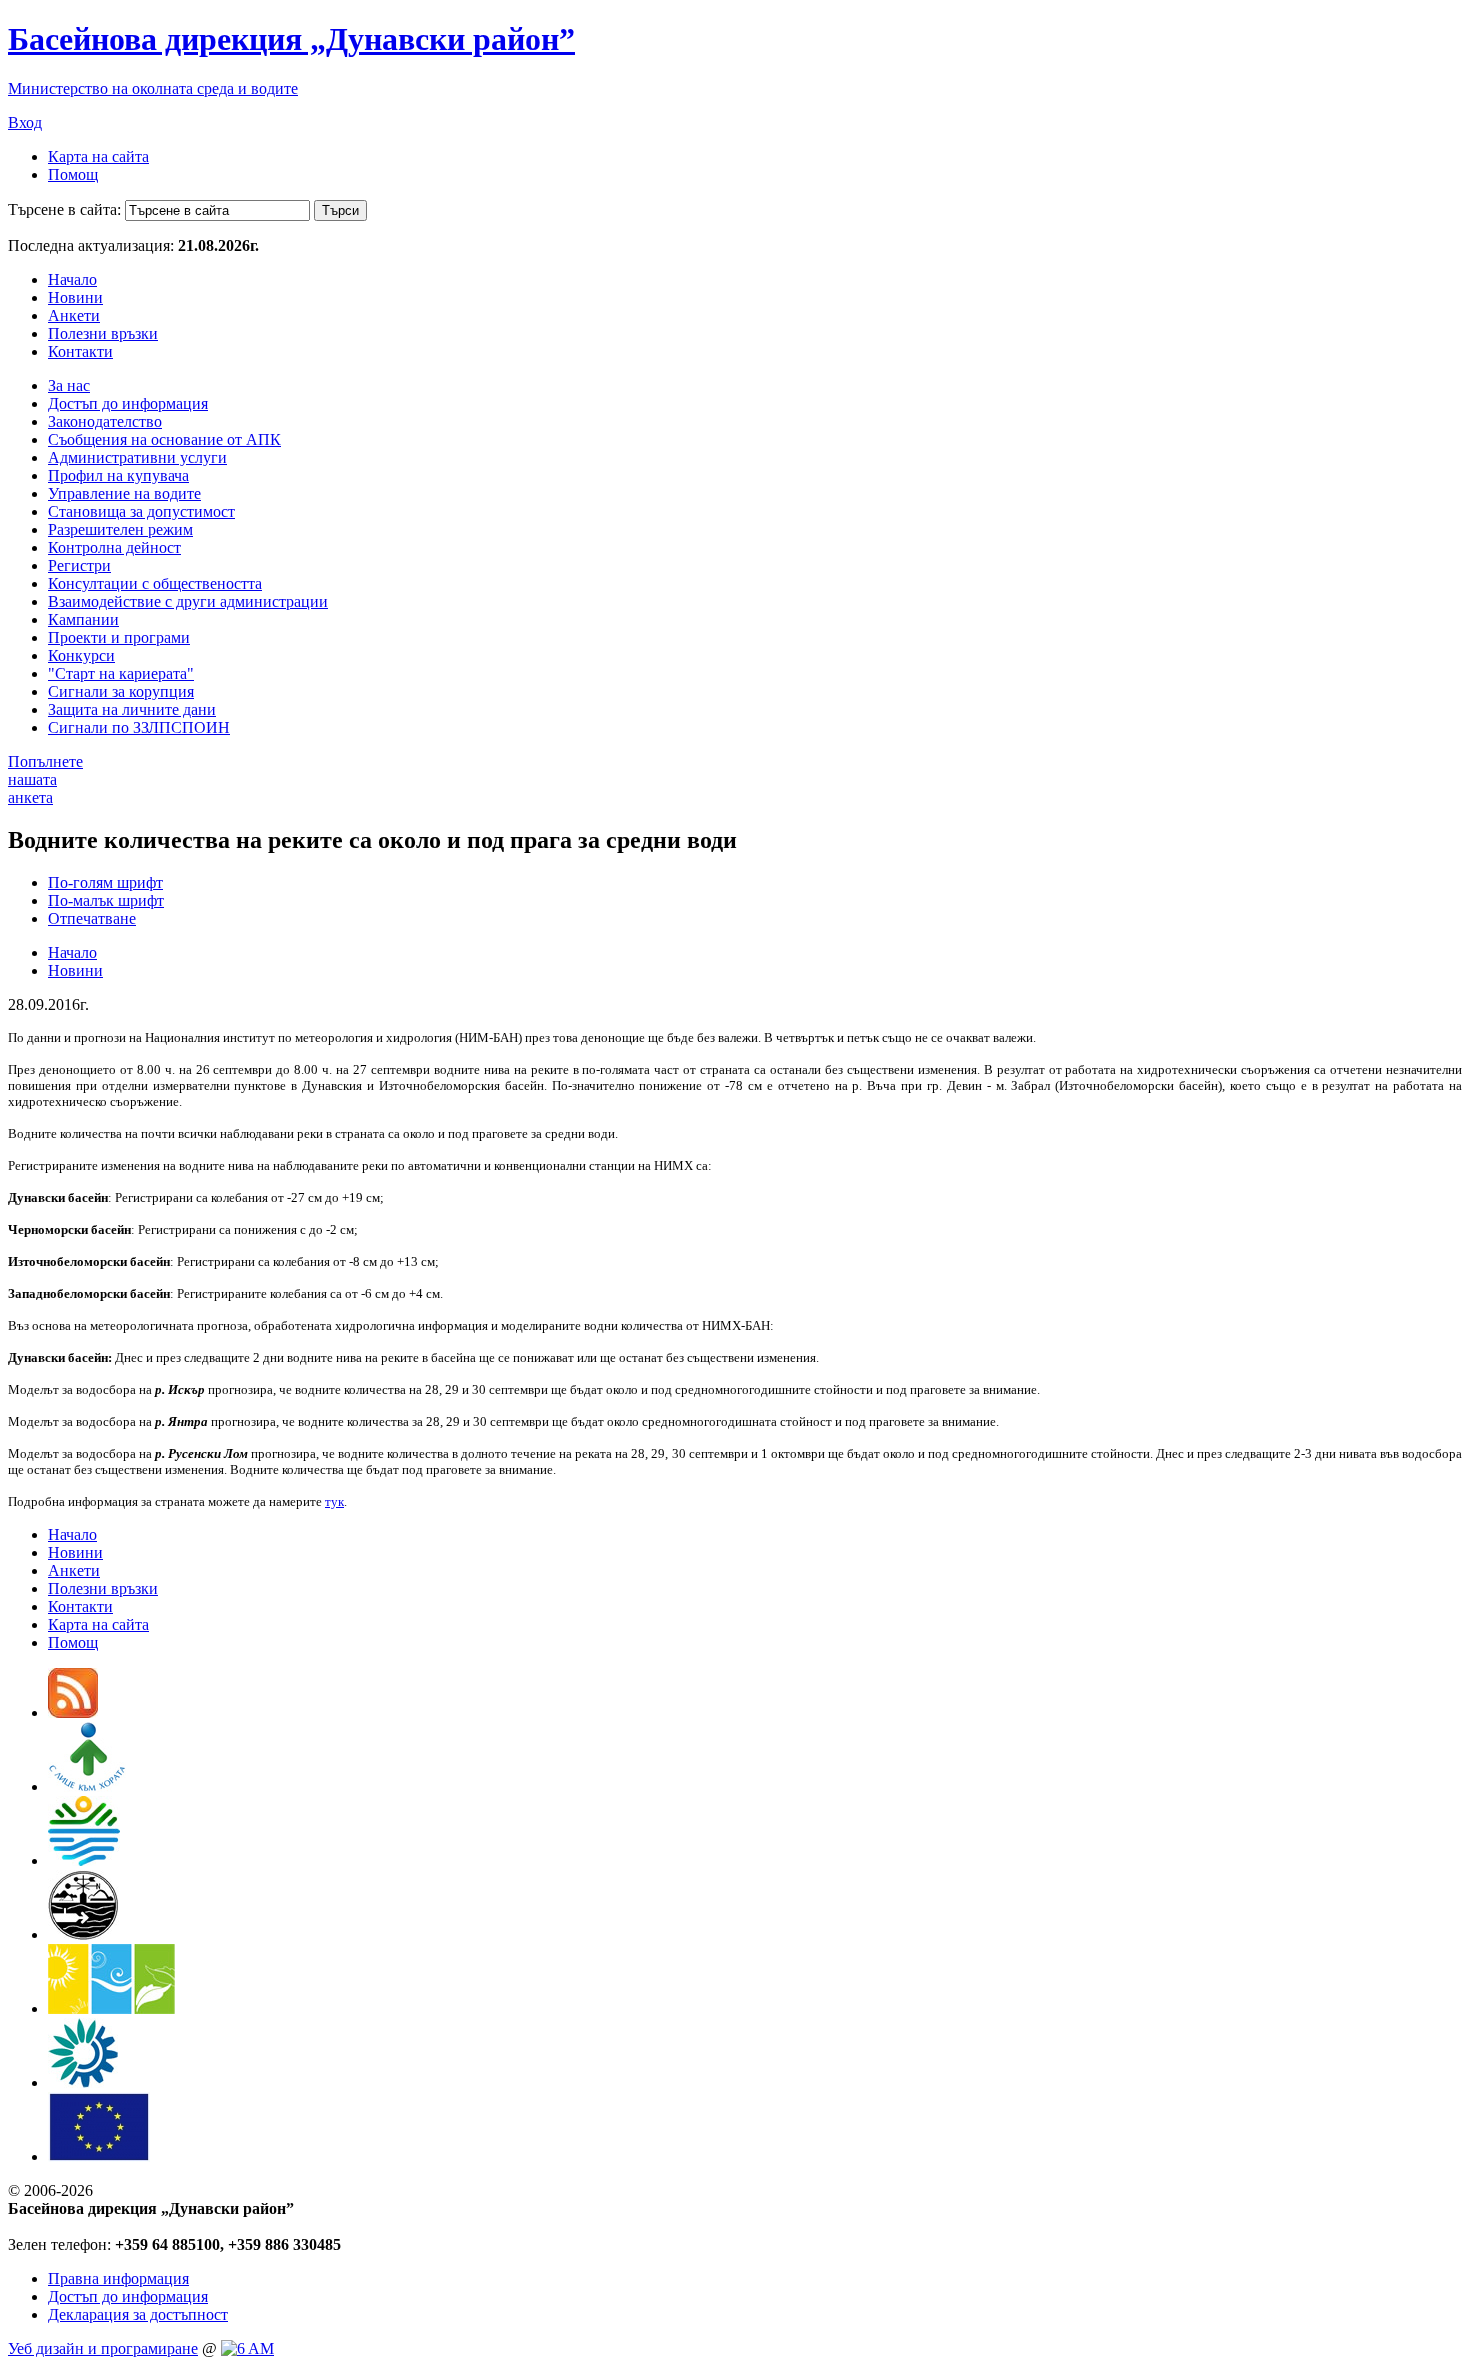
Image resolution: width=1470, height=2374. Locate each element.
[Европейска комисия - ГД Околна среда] (99, 2156)
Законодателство (105, 421)
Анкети (74, 315)
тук (334, 1501)
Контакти (80, 351)
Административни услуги (137, 457)
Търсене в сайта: (64, 209)
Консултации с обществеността (155, 583)
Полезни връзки (103, 333)
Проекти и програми (119, 637)
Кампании (83, 619)
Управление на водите (124, 493)
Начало (72, 279)
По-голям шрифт (105, 882)
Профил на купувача (118, 475)
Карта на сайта (98, 156)
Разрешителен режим (120, 529)
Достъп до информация (128, 403)
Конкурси (81, 655)
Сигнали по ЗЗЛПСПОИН (139, 727)
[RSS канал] (73, 1712)
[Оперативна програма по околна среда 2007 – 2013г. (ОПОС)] (111, 2008)
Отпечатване (92, 918)
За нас (69, 385)
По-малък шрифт (106, 900)
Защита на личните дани (132, 709)
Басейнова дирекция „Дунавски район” (291, 39)
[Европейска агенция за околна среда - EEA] (83, 2082)
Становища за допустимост (141, 511)
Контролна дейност (114, 547)
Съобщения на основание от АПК (164, 439)
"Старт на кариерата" (121, 673)
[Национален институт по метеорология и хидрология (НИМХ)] (83, 1934)
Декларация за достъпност (138, 2314)
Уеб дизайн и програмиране (103, 2348)
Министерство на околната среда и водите (153, 88)
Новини (75, 297)
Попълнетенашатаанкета (45, 779)
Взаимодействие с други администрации (188, 601)
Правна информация (118, 2278)
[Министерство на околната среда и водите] (84, 1860)
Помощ (73, 174)
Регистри (79, 565)
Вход (25, 122)
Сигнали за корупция (121, 691)
